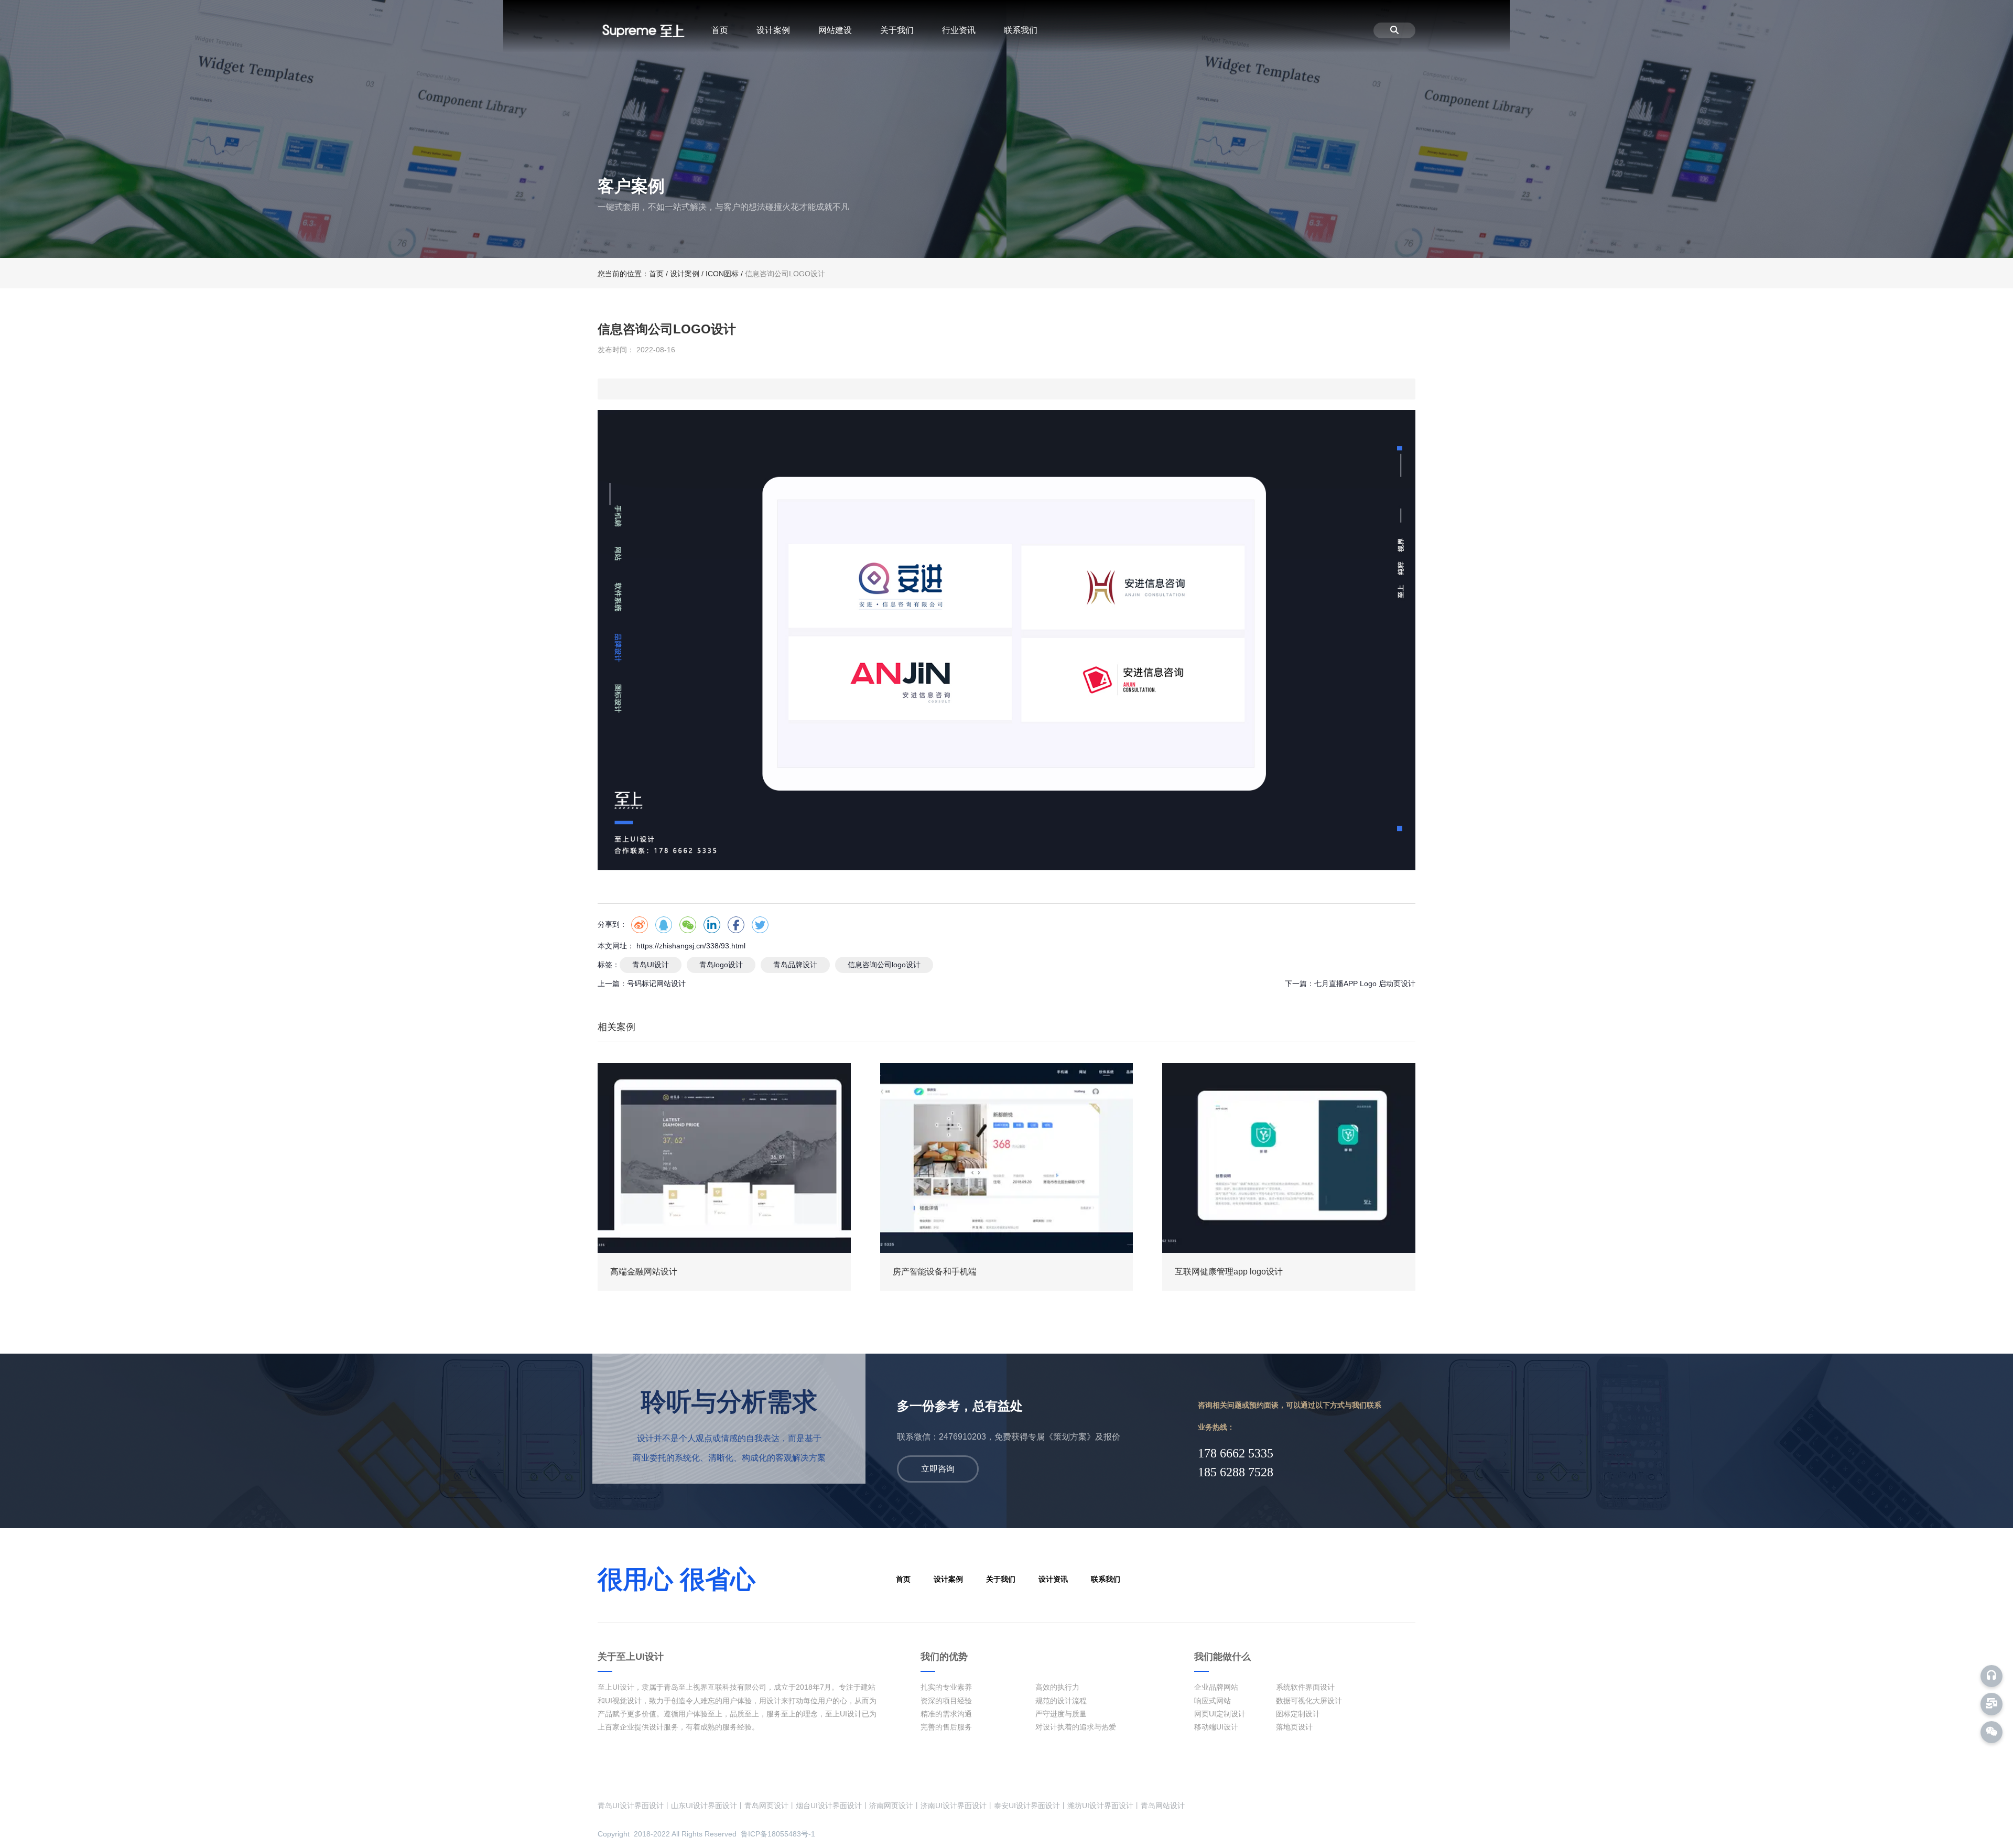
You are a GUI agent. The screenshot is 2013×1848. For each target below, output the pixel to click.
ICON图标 (722, 274)
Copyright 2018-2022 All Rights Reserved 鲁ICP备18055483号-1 (706, 1834)
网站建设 (835, 30)
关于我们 (897, 30)
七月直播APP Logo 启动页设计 (1365, 984)
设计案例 (773, 30)
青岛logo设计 (721, 965)
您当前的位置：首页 (632, 274)
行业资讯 (959, 30)
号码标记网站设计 (656, 984)
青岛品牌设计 (795, 965)
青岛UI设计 (651, 965)
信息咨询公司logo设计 (884, 965)
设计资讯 (1053, 1579)
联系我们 (1021, 30)
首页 (720, 30)
